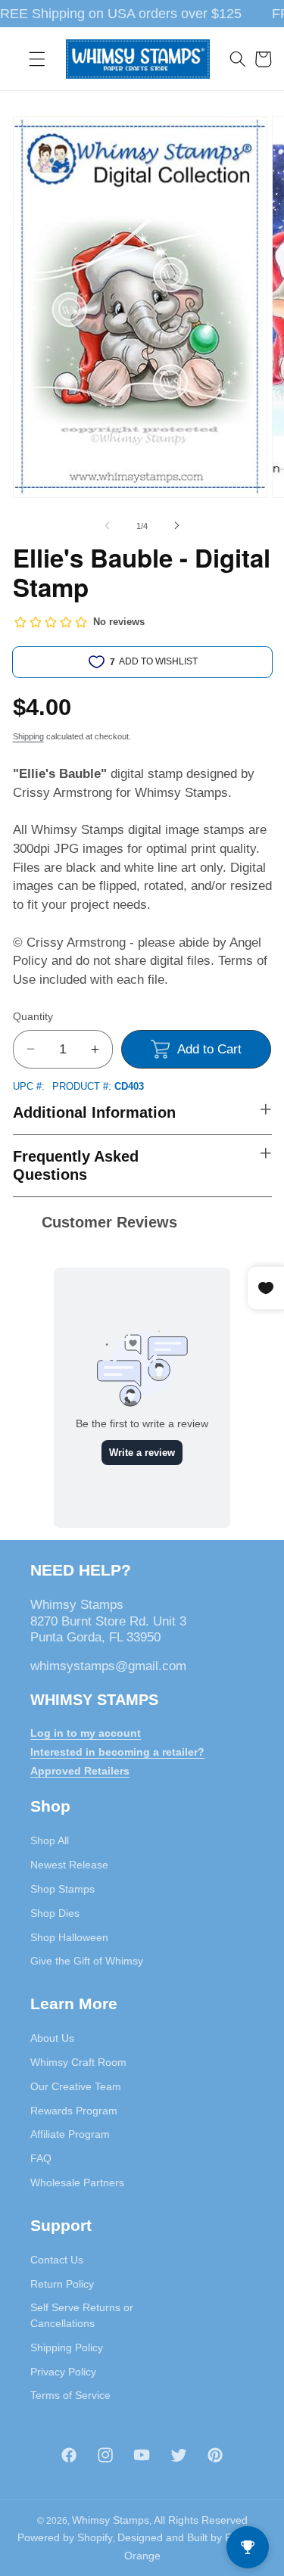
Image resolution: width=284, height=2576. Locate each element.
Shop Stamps (62, 1889)
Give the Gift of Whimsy (87, 1961)
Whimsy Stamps (111, 2520)
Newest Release (69, 1865)
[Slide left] (107, 526)
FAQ (41, 2158)
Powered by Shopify (65, 2537)
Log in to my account (86, 1733)
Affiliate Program (70, 2134)
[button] (37, 59)
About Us (52, 2038)
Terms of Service (70, 2395)
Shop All (50, 1840)
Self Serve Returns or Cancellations (82, 2315)
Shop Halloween (69, 1937)
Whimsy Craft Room (78, 2062)
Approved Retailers (80, 1771)
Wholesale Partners (77, 2182)
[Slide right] (177, 526)
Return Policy (62, 2284)
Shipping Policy (67, 2347)
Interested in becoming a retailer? (117, 1752)
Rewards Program (74, 2111)
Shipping (28, 736)
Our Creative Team (76, 2086)
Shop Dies (55, 1913)
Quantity (33, 1016)
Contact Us (57, 2260)
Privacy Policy (63, 2372)
